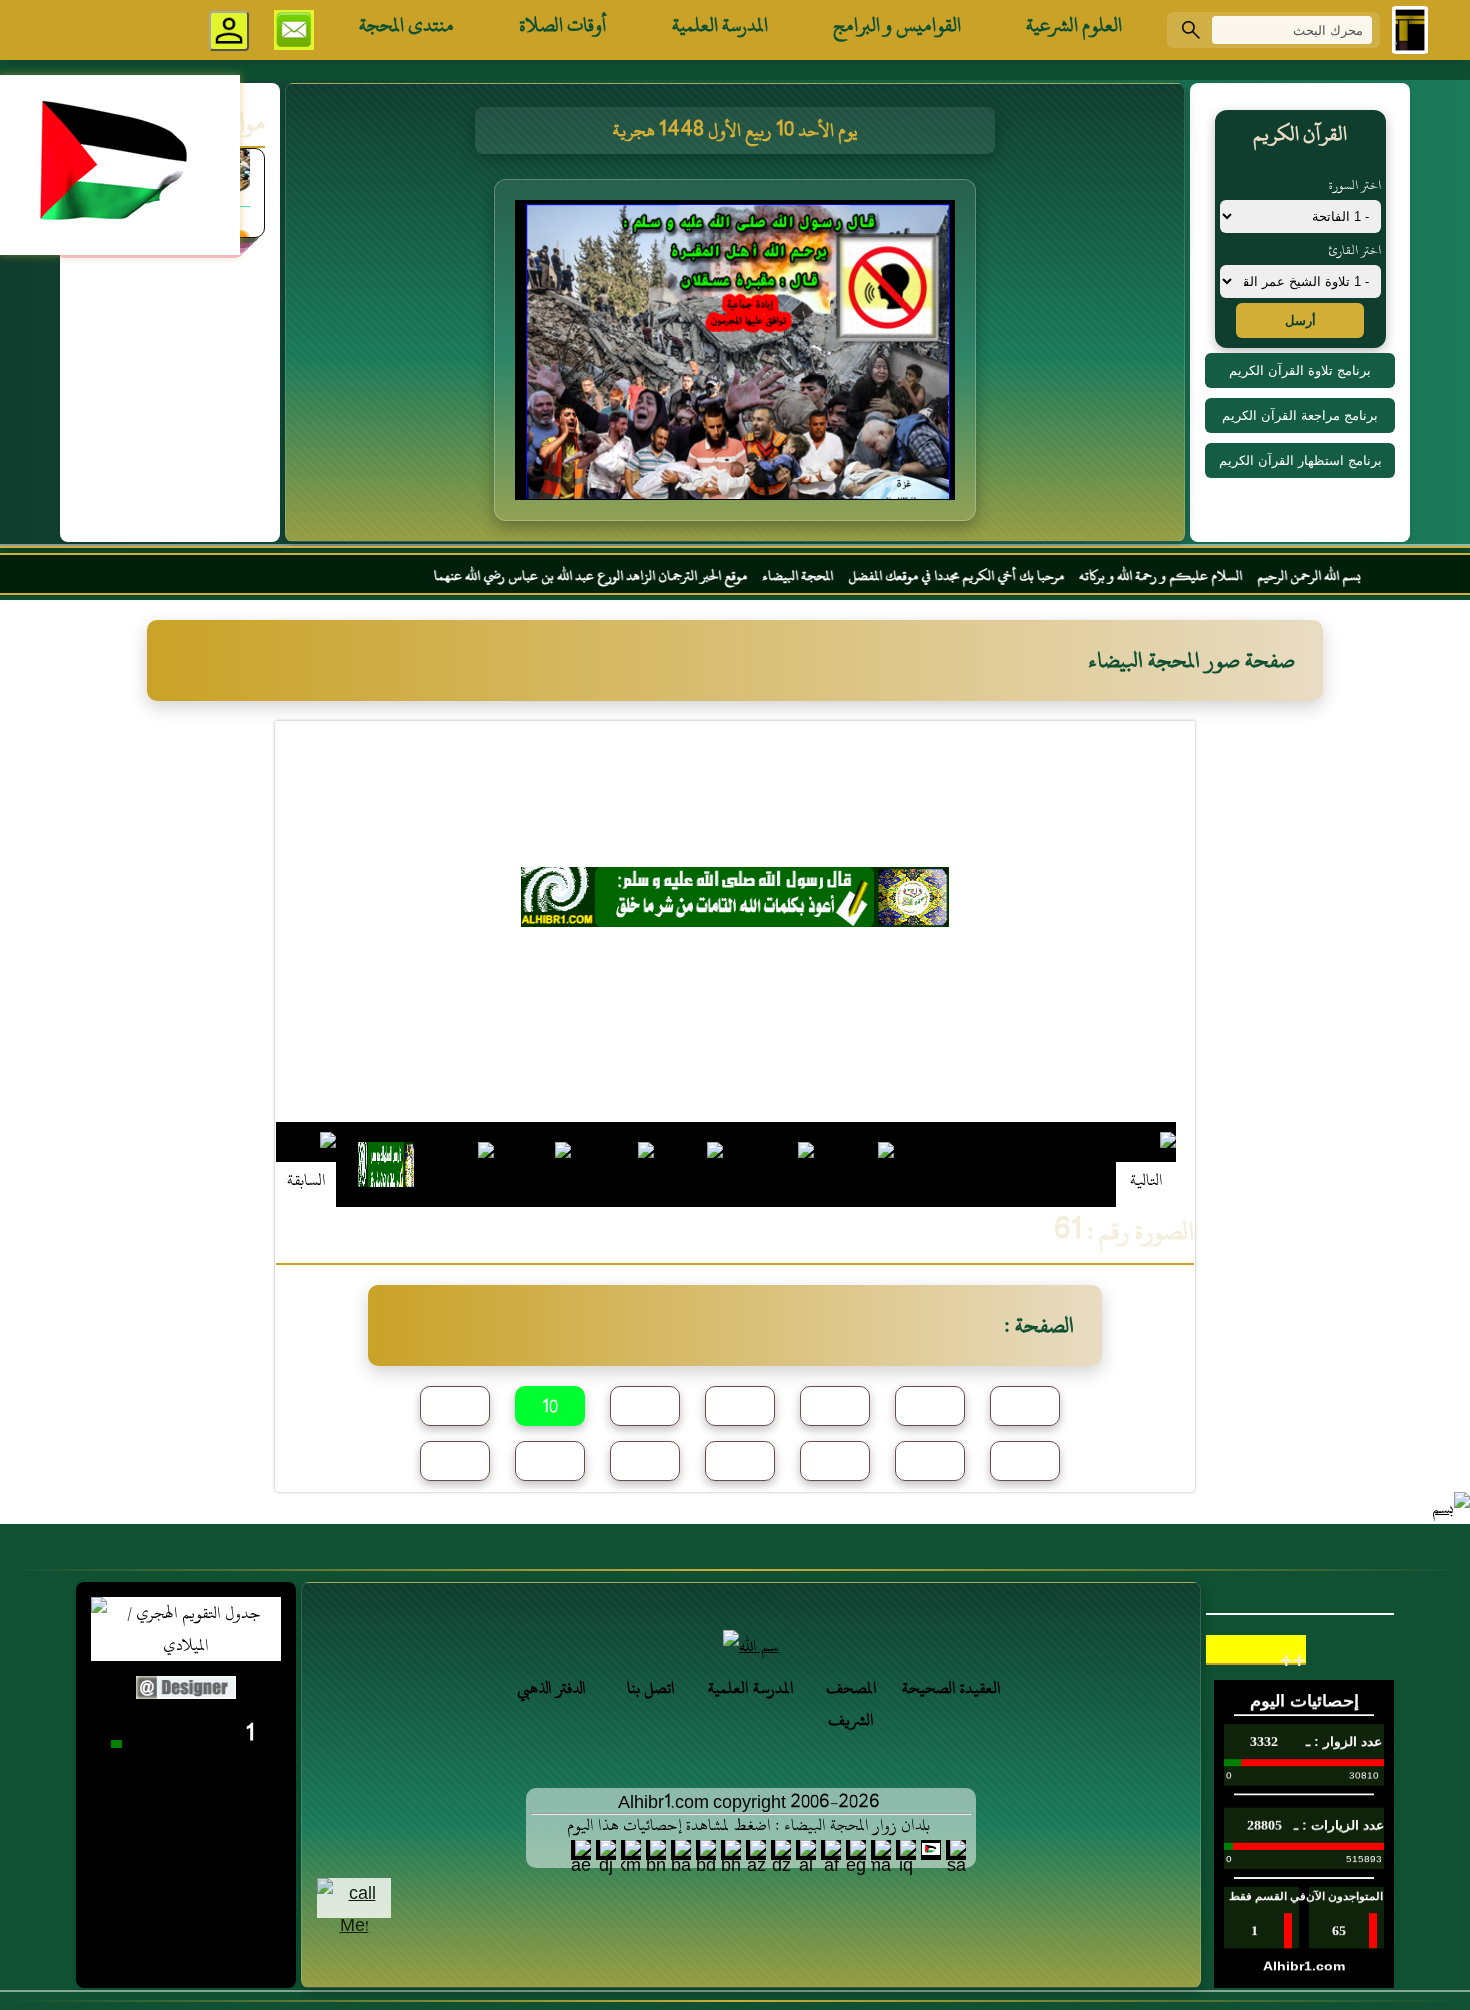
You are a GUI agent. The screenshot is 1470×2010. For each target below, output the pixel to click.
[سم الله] (751, 1646)
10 (550, 1408)
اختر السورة (1355, 185)
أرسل (1300, 320)
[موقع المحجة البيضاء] (738, 356)
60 (1025, 1407)
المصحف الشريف (851, 1704)
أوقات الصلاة (563, 25)
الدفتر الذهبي (551, 1688)
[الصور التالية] (1146, 1164)
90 (930, 1462)
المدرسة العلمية (720, 25)
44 (645, 1407)
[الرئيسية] (1410, 30)
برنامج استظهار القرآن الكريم (1300, 460)
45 (740, 1407)
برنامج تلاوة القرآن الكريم (1300, 370)
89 (835, 1462)
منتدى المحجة (406, 25)
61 (455, 1462)
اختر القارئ (1354, 250)
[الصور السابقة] (306, 1164)
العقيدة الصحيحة (951, 1688)
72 (645, 1462)
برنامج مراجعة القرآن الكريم (1300, 415)
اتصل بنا (651, 1688)
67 (550, 1462)
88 (740, 1462)
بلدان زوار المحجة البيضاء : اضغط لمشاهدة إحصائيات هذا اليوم (748, 1825)
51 (835, 1407)
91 (1025, 1462)
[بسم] (1451, 1508)
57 (930, 1407)
